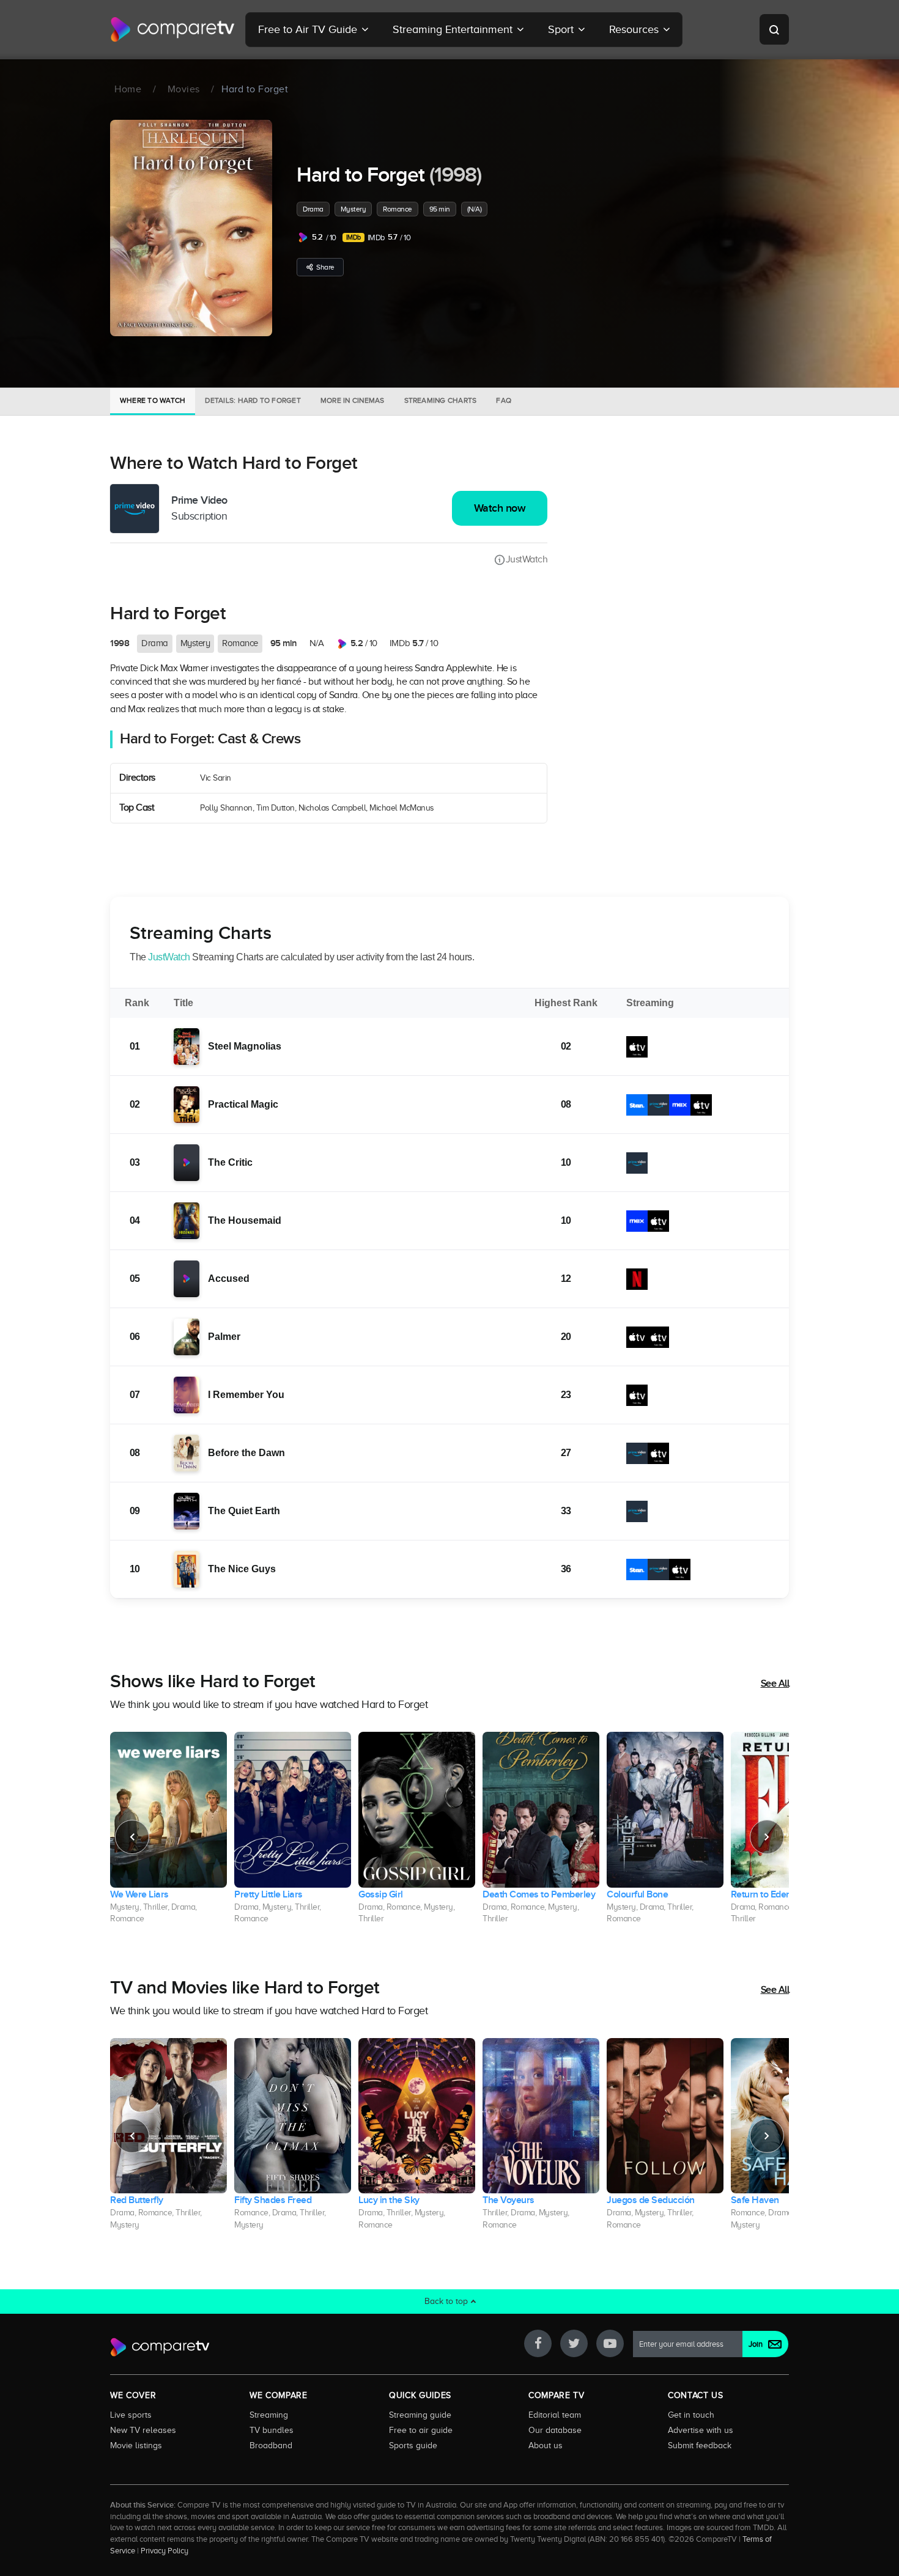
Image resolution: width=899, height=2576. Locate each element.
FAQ (504, 400)
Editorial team (555, 2415)
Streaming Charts (441, 400)
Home (128, 89)
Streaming (269, 2415)
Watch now (500, 508)
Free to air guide (421, 2430)
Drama (313, 209)
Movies (184, 89)
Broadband (271, 2445)
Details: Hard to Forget (253, 400)
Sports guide (413, 2445)
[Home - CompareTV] (173, 29)
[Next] (767, 1837)
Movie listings (136, 2445)
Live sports (131, 2415)
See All (775, 1684)
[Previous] (132, 1837)
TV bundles (272, 2430)
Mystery (353, 209)
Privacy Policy (165, 2551)
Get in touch (691, 2415)
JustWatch (527, 559)
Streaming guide (420, 2415)
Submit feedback (700, 2445)
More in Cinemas (353, 400)
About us (546, 2445)
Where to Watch (153, 400)
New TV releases (143, 2430)
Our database (555, 2430)
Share (325, 267)
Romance (398, 209)
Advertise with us (701, 2430)
